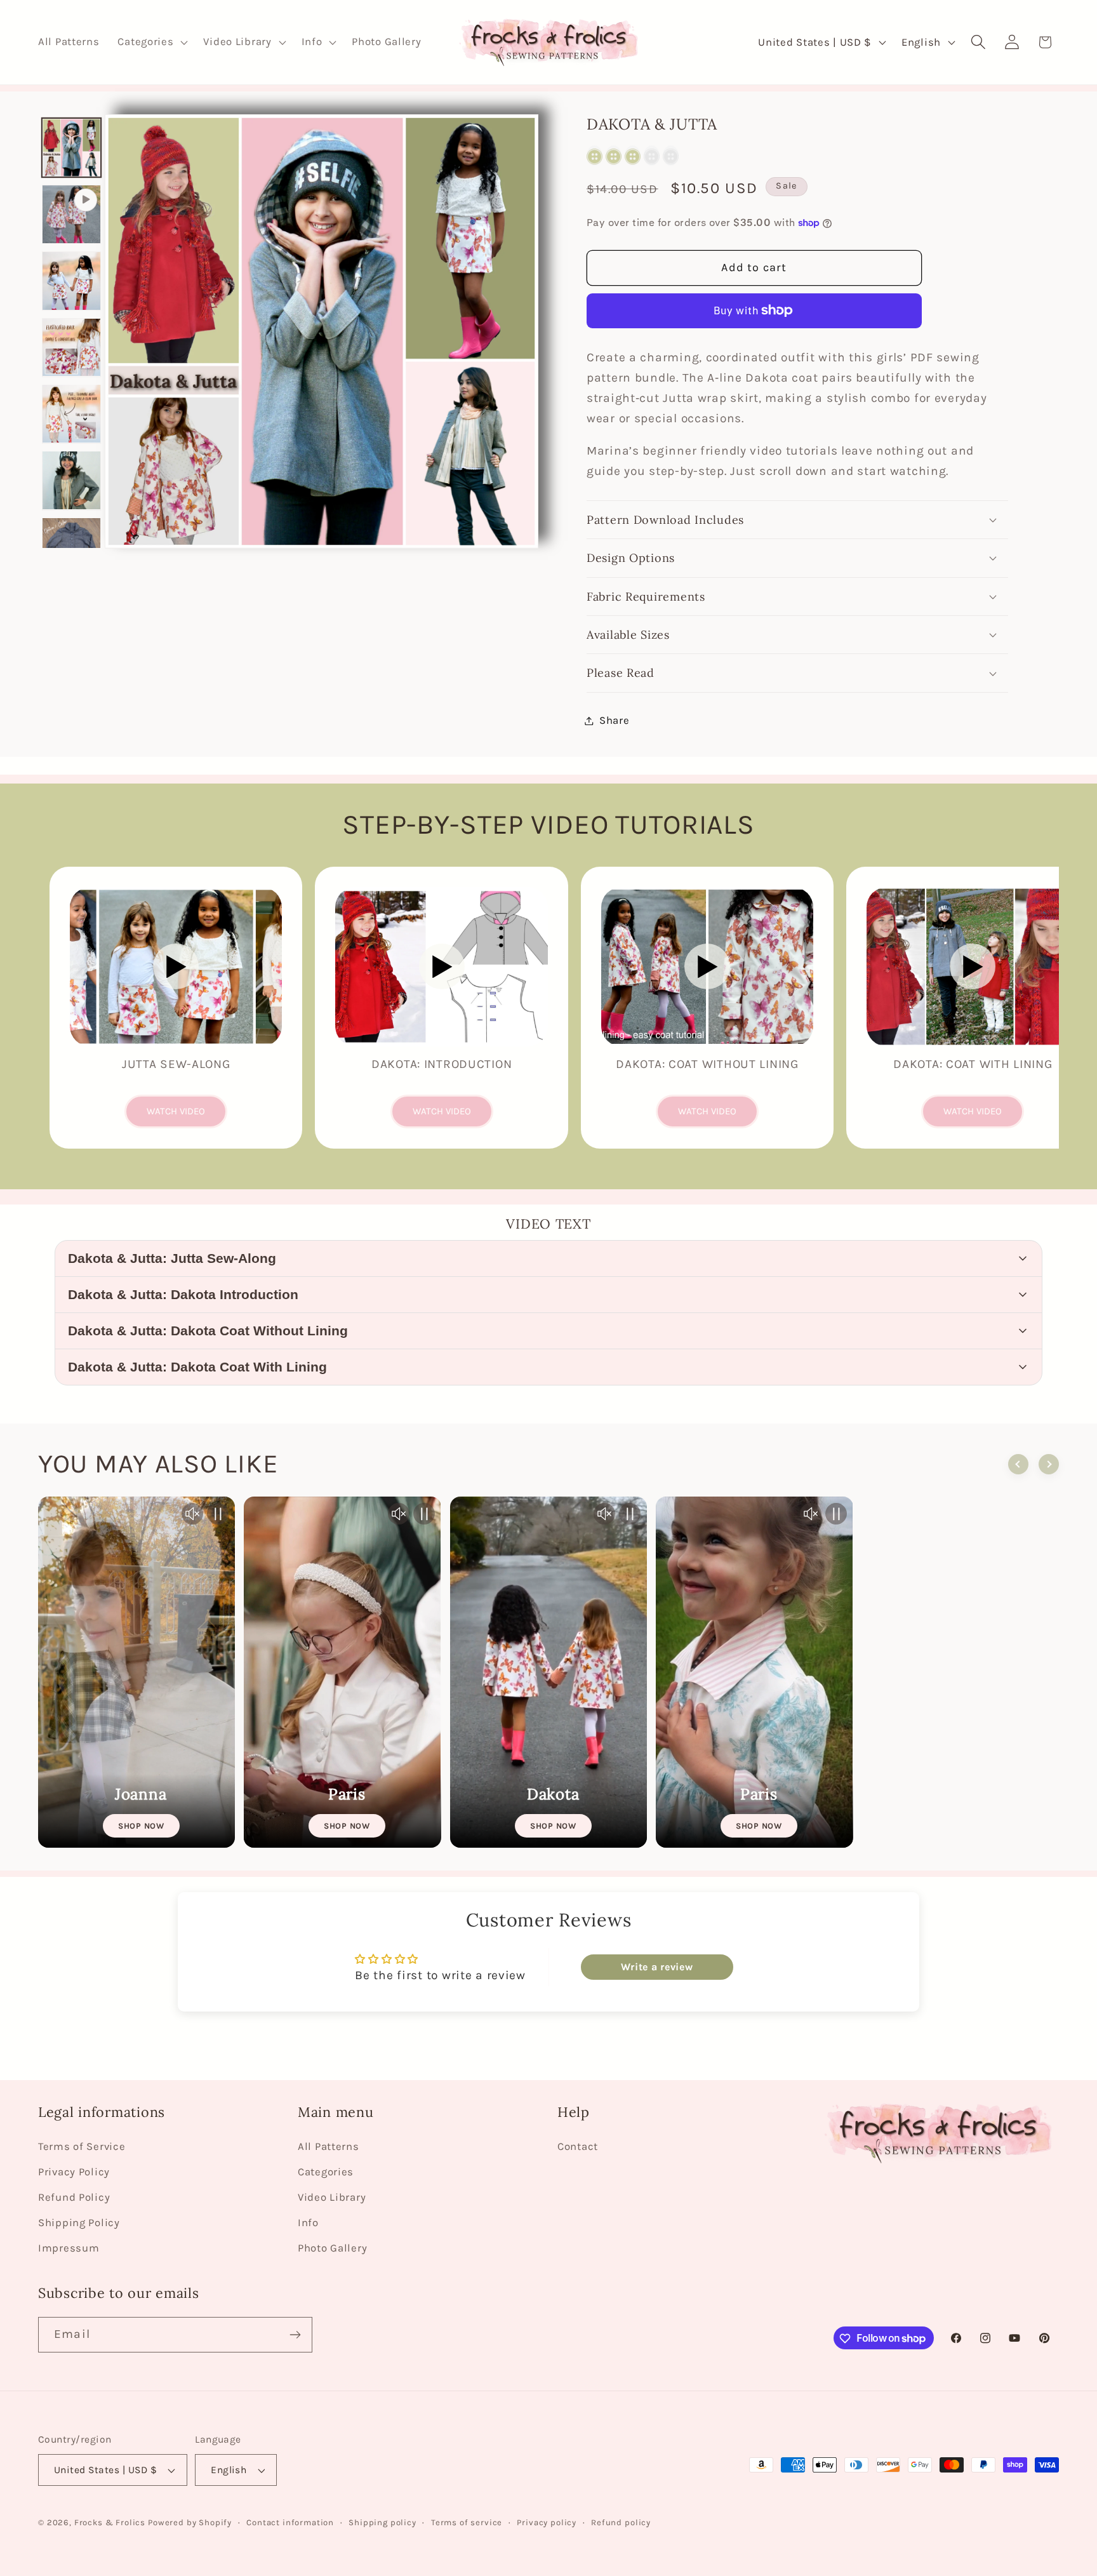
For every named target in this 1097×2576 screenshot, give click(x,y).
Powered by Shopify (190, 2522)
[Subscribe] (295, 2335)
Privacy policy (547, 2522)
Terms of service (467, 2522)
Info (308, 2223)
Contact (578, 2146)
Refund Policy (74, 2197)
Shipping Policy (79, 2223)
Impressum (69, 2248)
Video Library (332, 2197)
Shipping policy (382, 2522)
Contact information (290, 2522)
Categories (326, 2172)
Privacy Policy (74, 2172)
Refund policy (621, 2522)
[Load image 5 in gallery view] (71, 480)
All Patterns (329, 2146)
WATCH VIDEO (176, 1111)
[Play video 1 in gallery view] (71, 214)
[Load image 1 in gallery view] (71, 148)
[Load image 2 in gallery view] (71, 281)
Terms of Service (82, 2146)
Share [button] (615, 720)
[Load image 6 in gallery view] (71, 547)
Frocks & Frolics (110, 2522)
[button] (151, 43)
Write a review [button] (657, 1967)
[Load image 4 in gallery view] (71, 414)
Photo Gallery (332, 2248)
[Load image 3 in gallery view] (71, 348)
